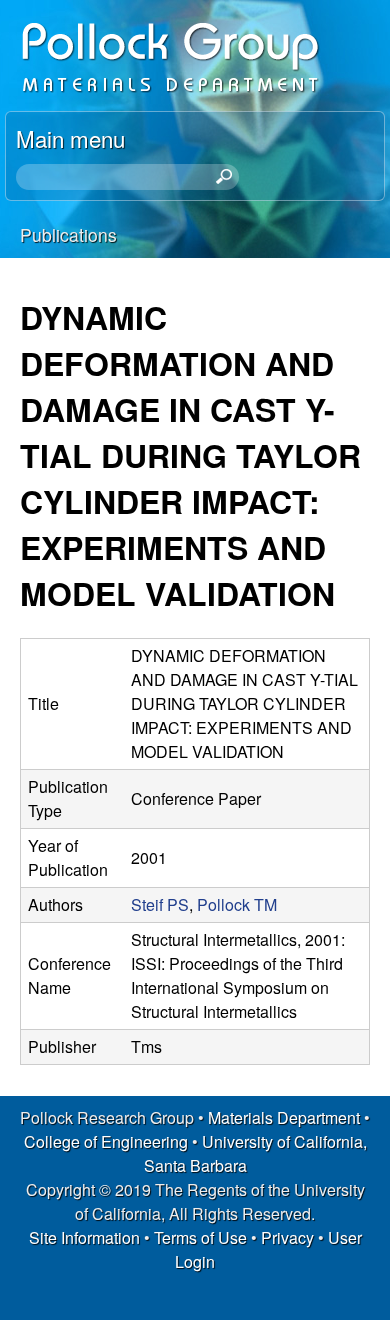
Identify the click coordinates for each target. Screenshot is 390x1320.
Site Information (84, 1237)
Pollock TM (237, 904)
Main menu (70, 138)
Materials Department (284, 1117)
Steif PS (160, 904)
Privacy (287, 1237)
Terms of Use (200, 1237)
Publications (68, 234)
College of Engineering (106, 1141)
